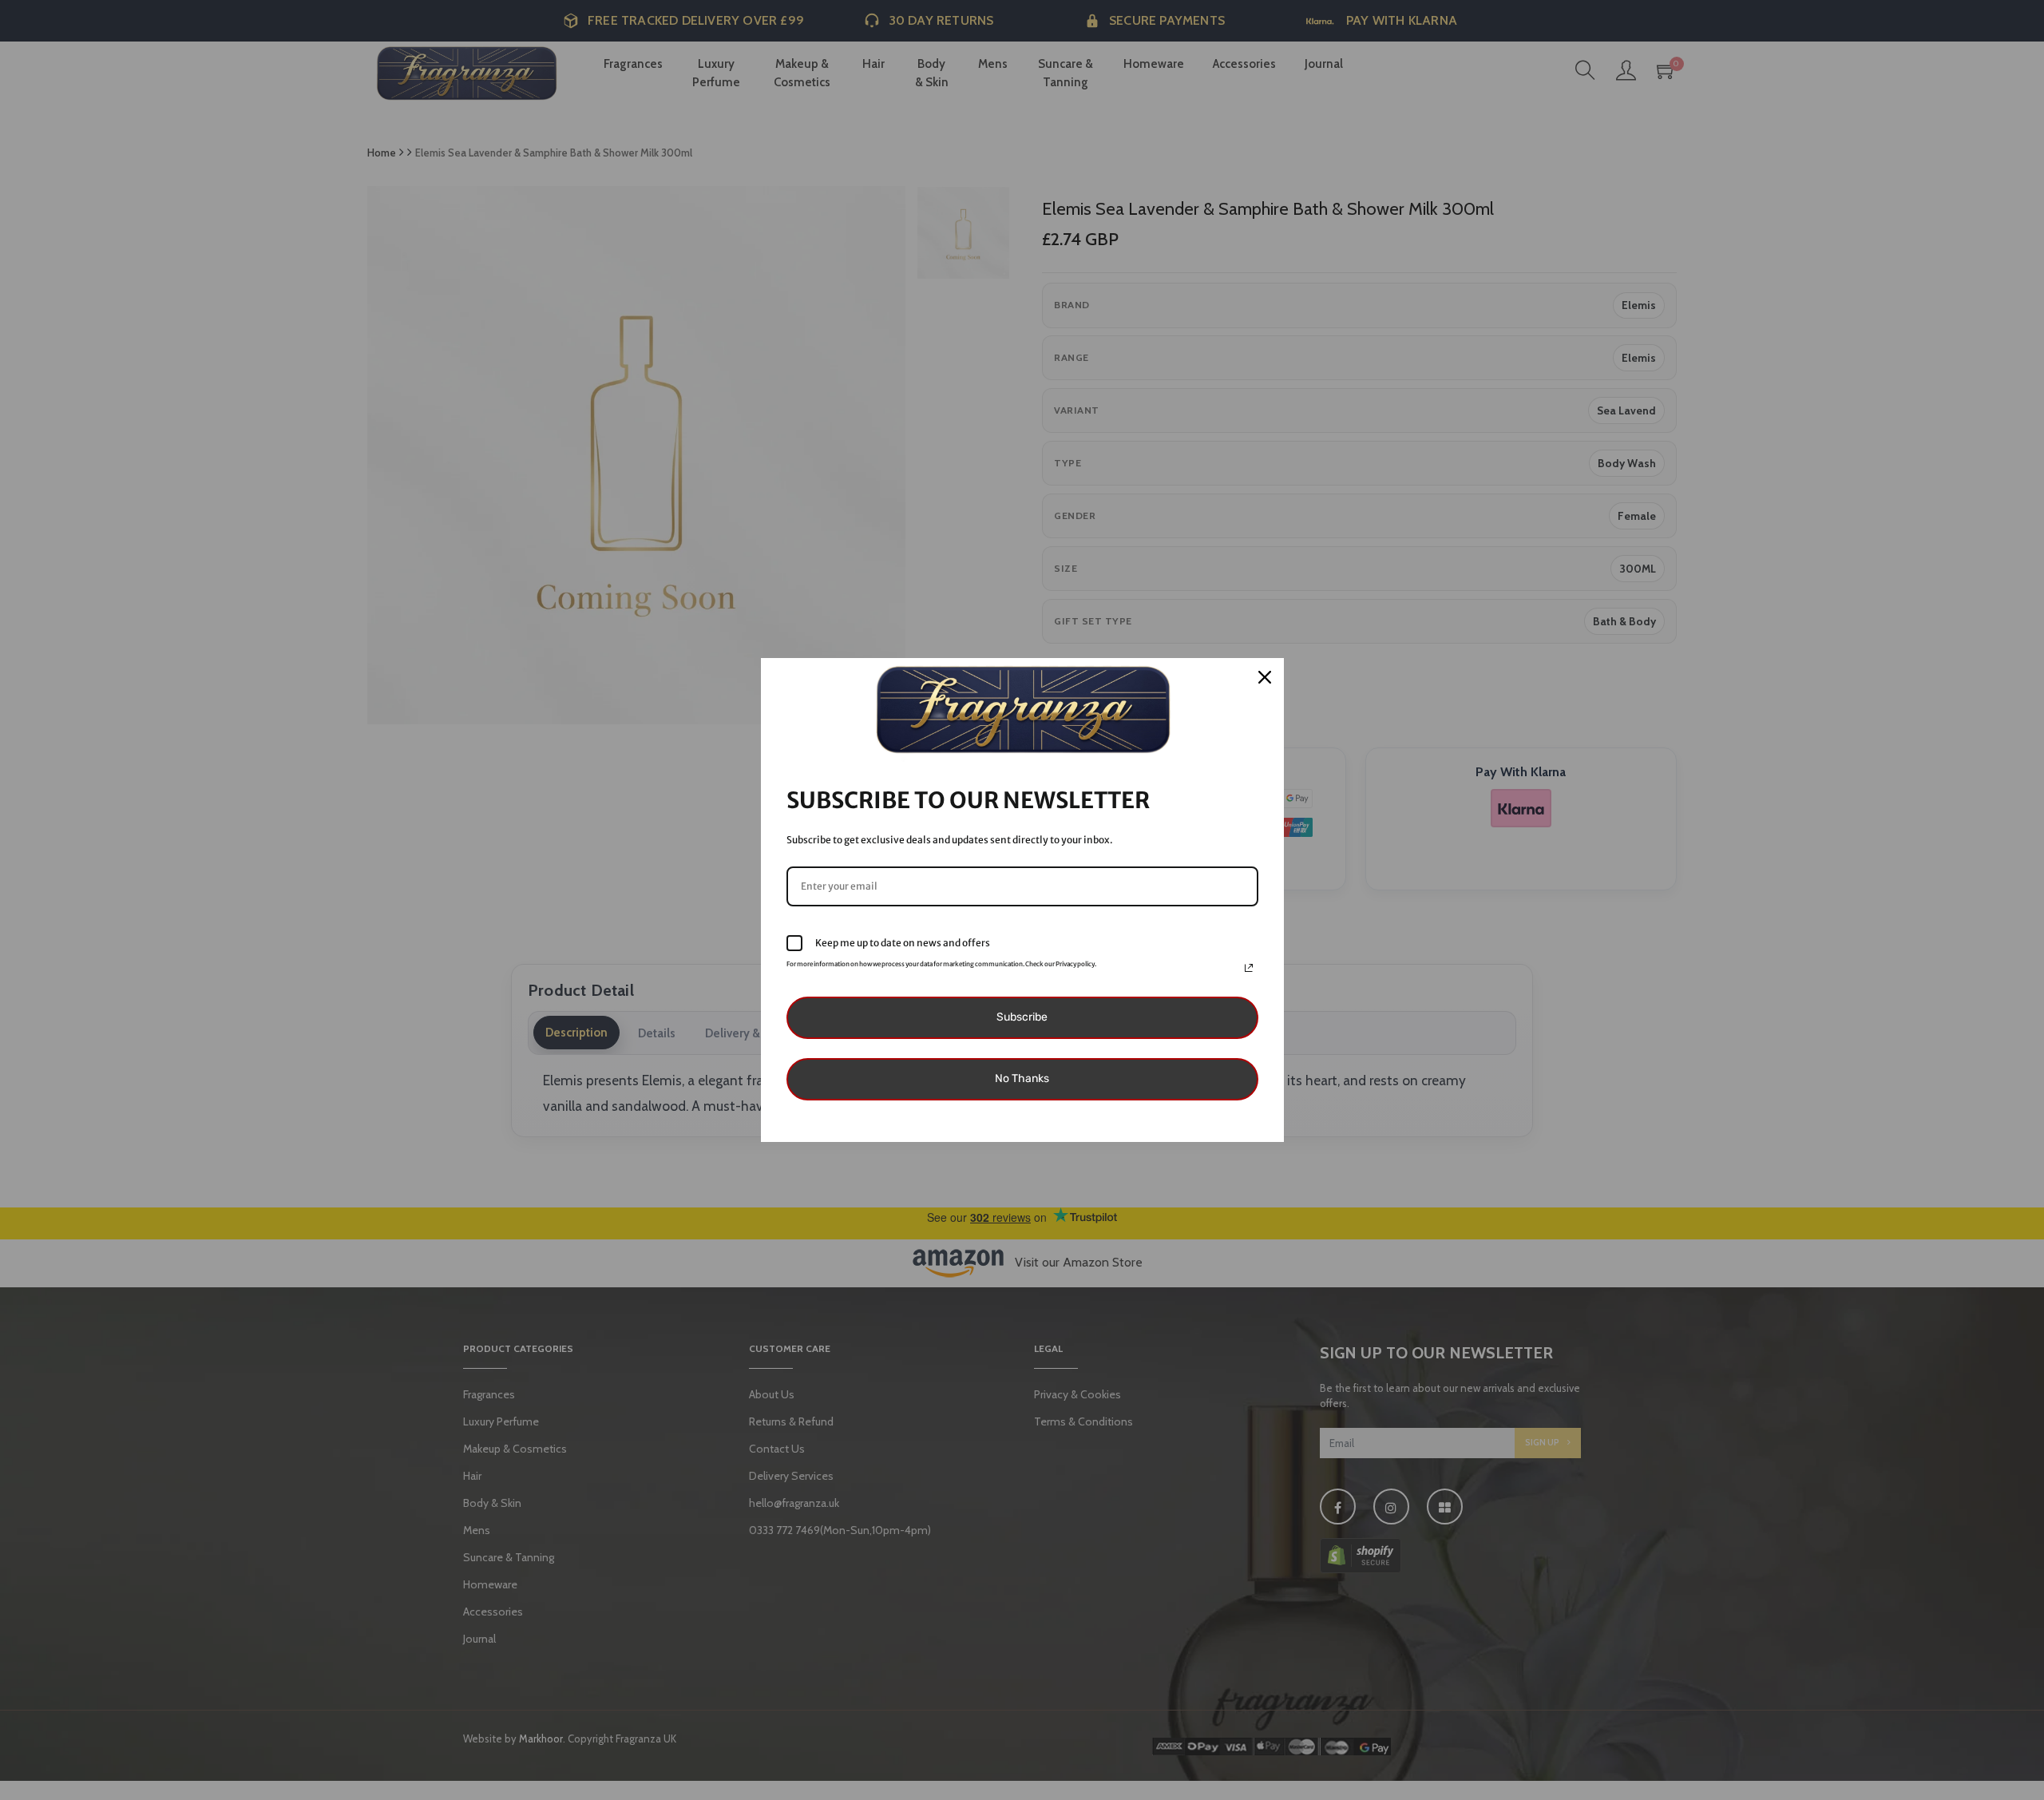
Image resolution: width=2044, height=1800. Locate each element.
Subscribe (1022, 1017)
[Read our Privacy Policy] (1249, 968)
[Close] (1265, 677)
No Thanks (1022, 1078)
